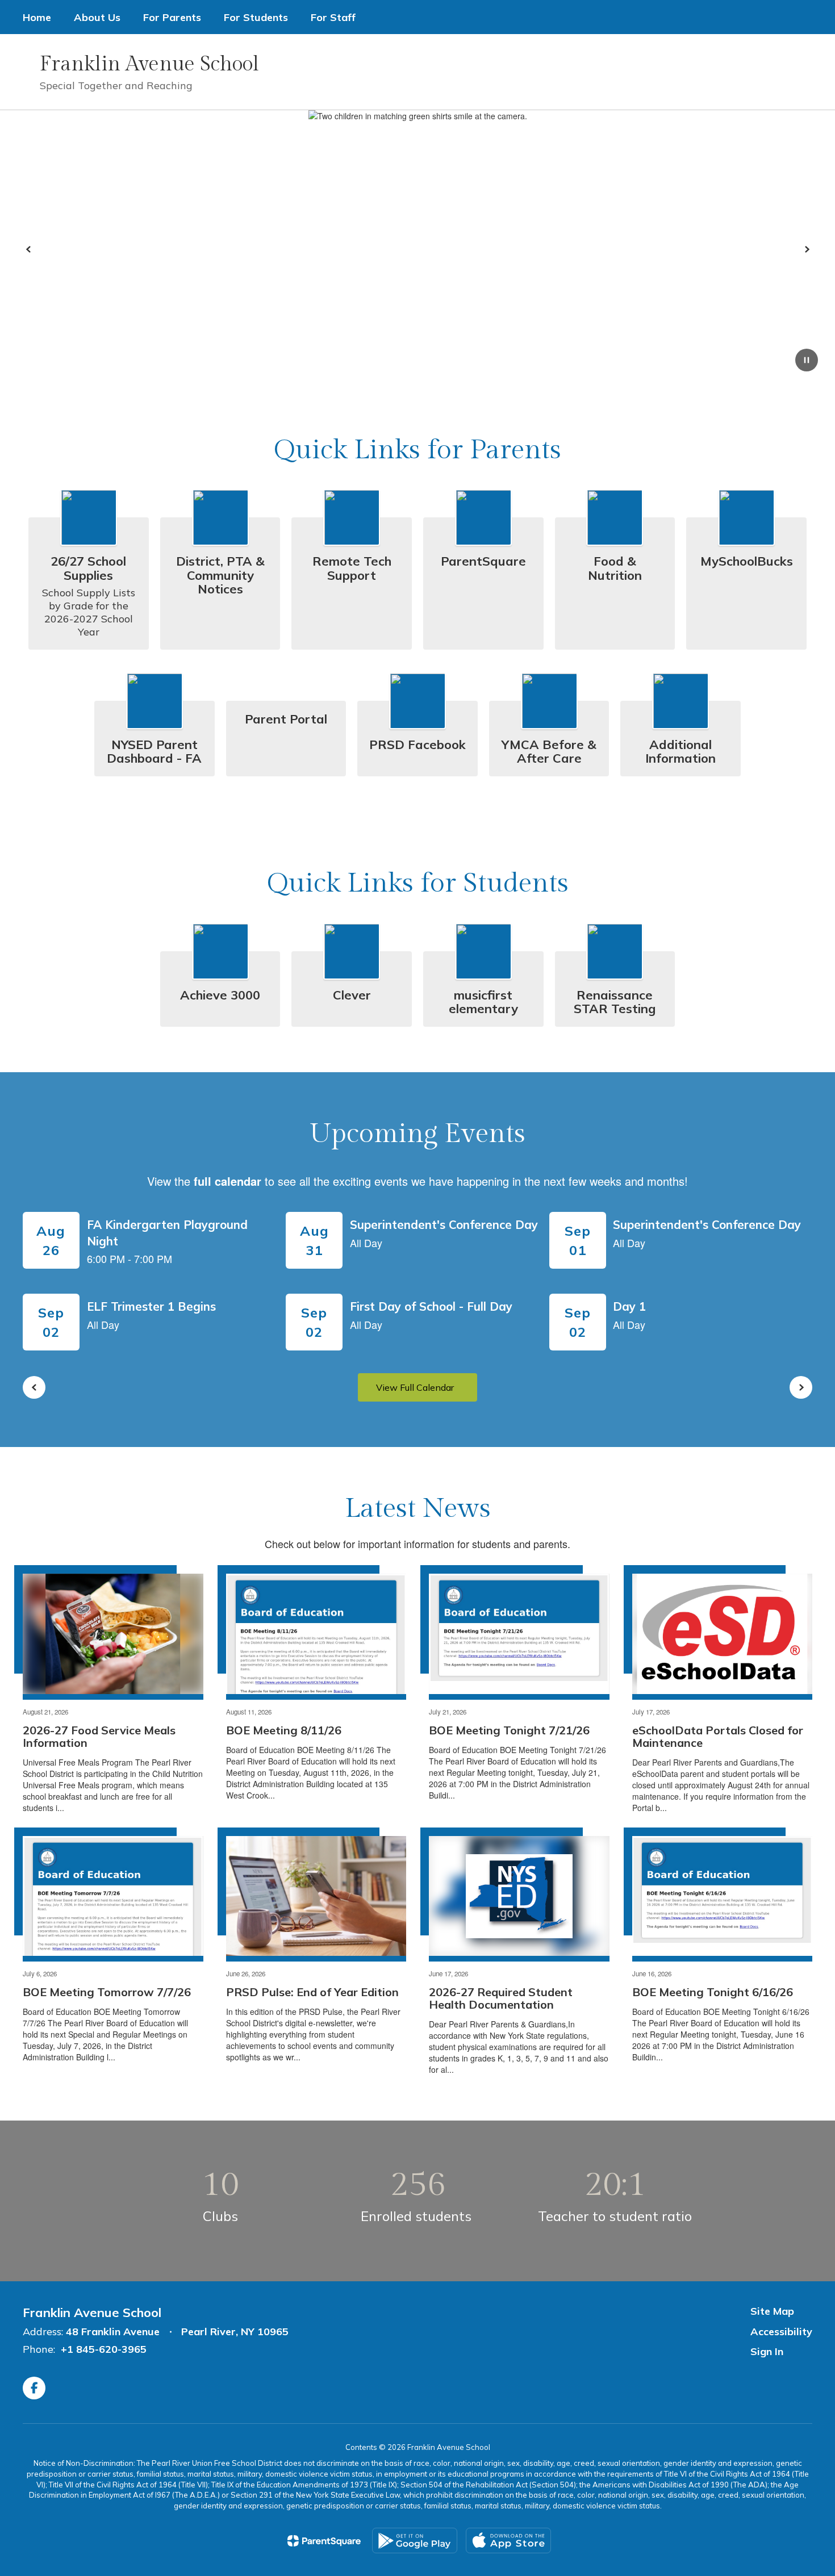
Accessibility (781, 2332)
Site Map (772, 2311)
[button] (641, 72)
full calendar (227, 1181)
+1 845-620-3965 (104, 2349)
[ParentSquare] (324, 2541)
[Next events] (801, 1387)
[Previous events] (34, 1387)
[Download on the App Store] (508, 2541)
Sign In (767, 2351)
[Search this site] (807, 72)
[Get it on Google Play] (415, 2541)
